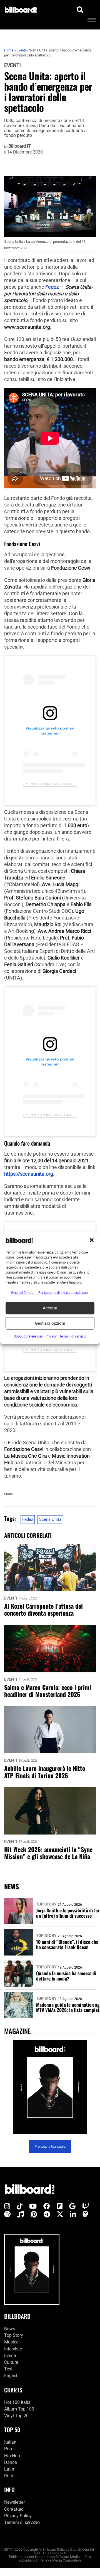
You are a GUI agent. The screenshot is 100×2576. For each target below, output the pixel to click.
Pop (8, 2449)
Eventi (12, 65)
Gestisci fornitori (23, 1292)
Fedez (52, 287)
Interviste (13, 2349)
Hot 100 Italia (17, 2402)
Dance (10, 2462)
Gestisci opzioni (50, 1323)
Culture (11, 2362)
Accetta (50, 1308)
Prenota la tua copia (50, 2146)
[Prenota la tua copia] (50, 2087)
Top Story (46, 1904)
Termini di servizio (22, 2522)
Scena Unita (50, 1519)
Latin (9, 2469)
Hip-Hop (12, 2456)
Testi (9, 2369)
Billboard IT (20, 146)
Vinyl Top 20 (16, 2416)
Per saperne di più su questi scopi (63, 1292)
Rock (9, 2476)
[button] (92, 1240)
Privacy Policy (18, 2516)
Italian (10, 2442)
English (11, 2376)
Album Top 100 (19, 2409)
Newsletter (14, 2502)
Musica (11, 2342)
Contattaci (14, 2509)
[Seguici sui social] (7, 2206)
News (10, 2329)
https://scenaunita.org (29, 1174)
